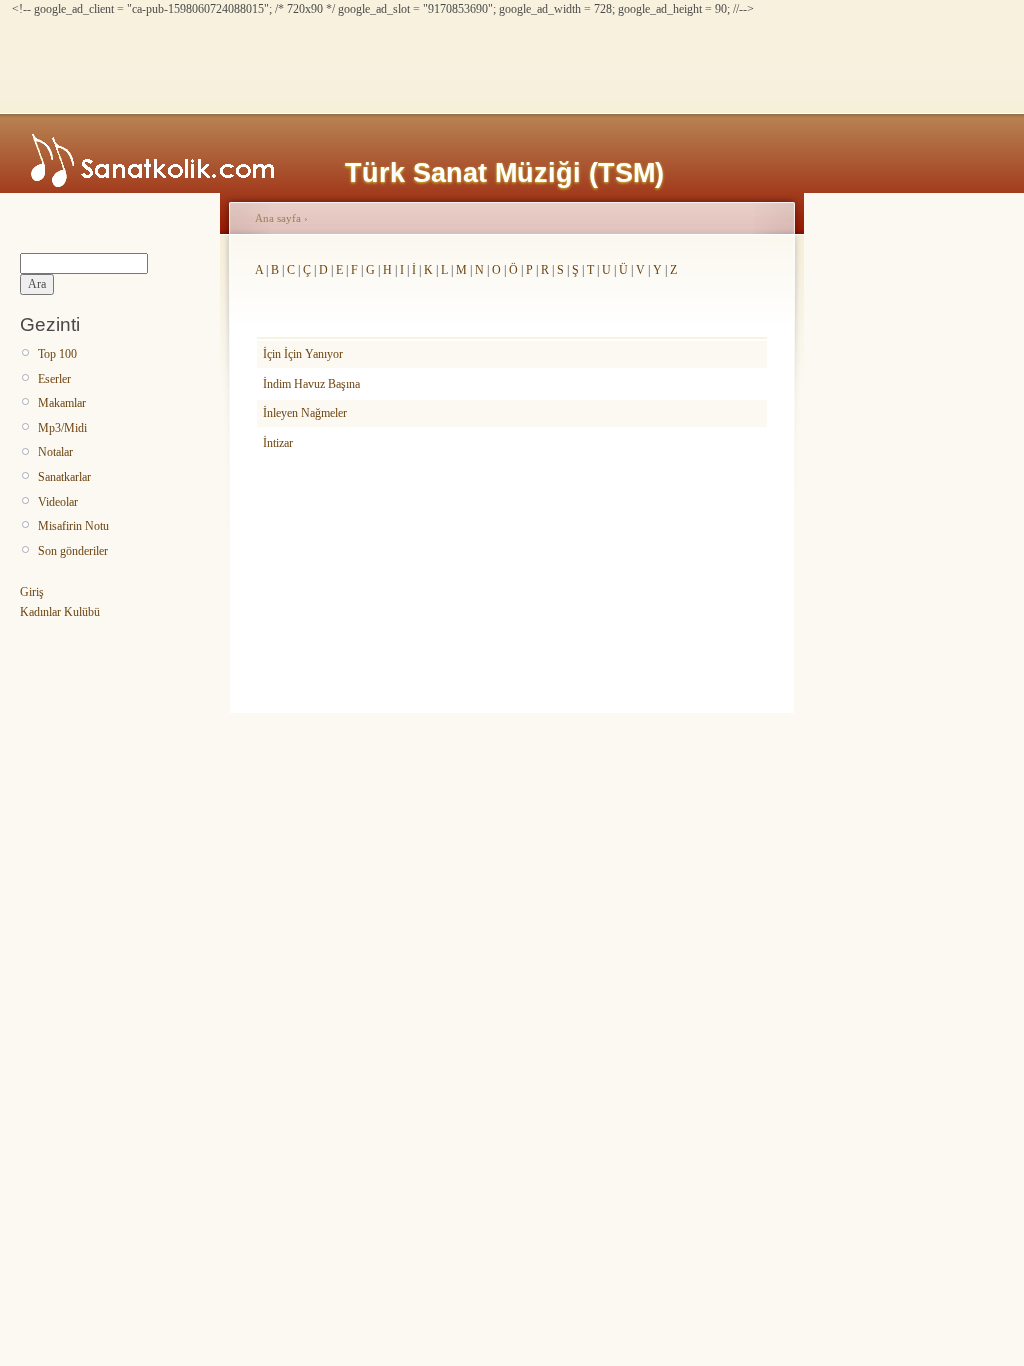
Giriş (32, 592)
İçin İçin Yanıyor (303, 354)
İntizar (278, 443)
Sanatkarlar (64, 477)
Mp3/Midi (62, 428)
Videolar (58, 502)
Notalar (55, 452)
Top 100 (57, 354)
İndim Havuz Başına (311, 384)
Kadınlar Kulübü (60, 612)
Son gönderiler (73, 551)
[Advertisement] (376, 63)
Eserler (54, 379)
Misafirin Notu (73, 526)
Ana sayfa (278, 218)
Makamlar (62, 403)
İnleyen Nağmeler (305, 413)
